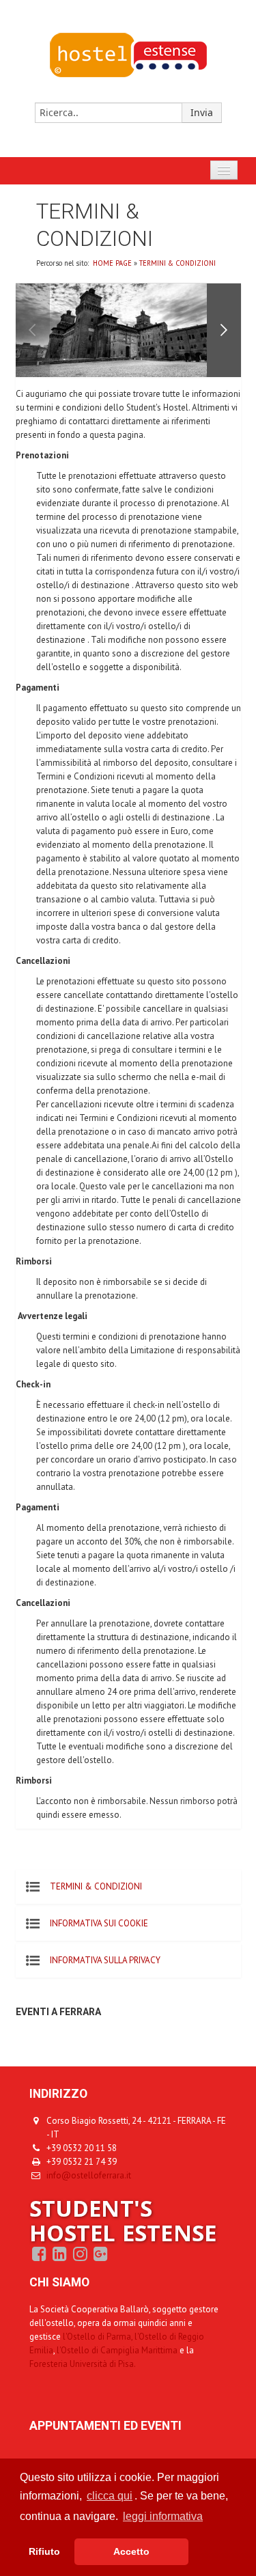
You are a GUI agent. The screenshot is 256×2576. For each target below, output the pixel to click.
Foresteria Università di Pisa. (83, 2364)
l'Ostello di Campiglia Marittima (118, 2350)
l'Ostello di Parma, (98, 2337)
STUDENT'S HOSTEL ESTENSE (123, 2220)
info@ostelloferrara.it (89, 2175)
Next (224, 330)
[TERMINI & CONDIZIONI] (128, 75)
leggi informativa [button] (163, 2516)
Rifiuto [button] (44, 2551)
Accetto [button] (131, 2551)
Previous (33, 330)
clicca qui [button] (110, 2496)
